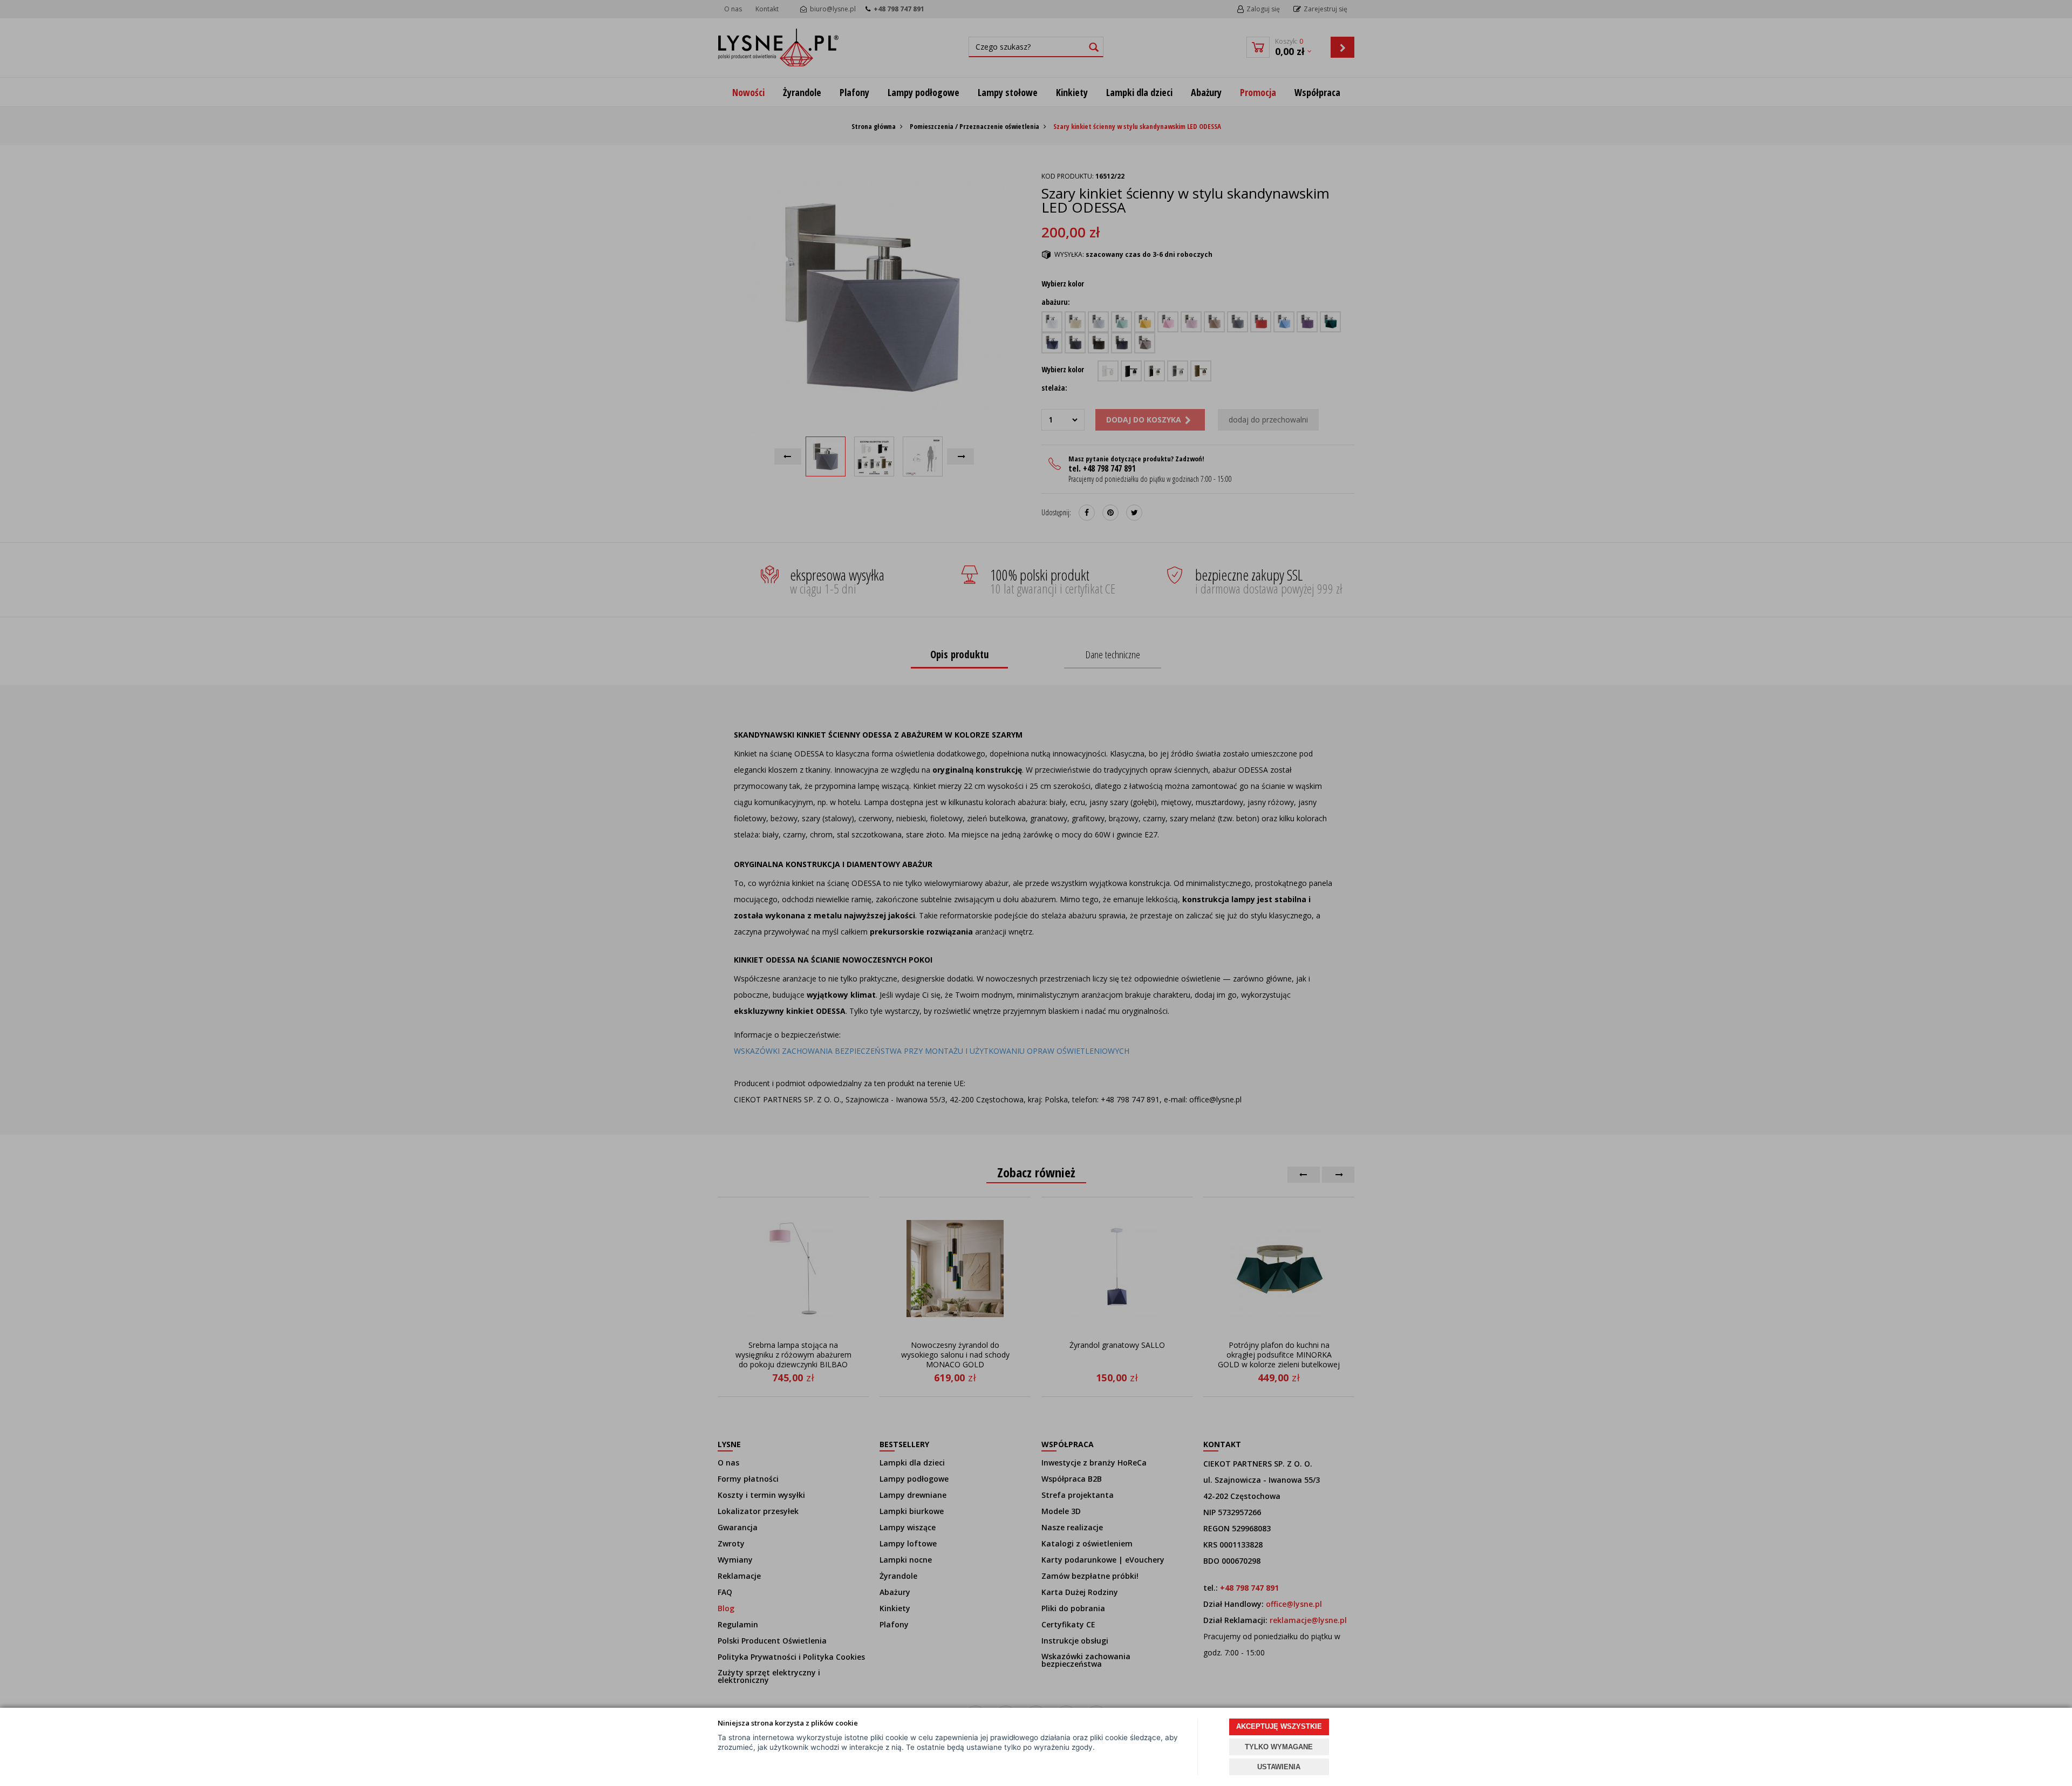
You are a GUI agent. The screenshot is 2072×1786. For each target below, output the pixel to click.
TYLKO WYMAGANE (1279, 1747)
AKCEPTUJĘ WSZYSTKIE (1279, 1726)
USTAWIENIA (1279, 1767)
